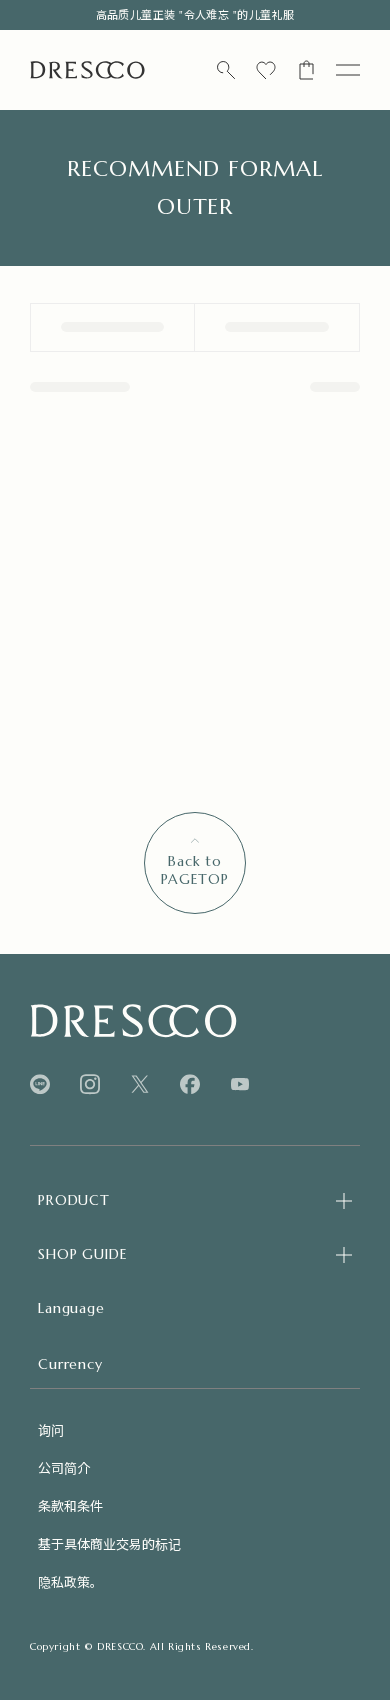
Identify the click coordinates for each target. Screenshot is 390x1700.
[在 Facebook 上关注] (190, 1084)
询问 (51, 1429)
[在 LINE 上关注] (40, 1084)
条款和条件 (70, 1505)
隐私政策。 (70, 1581)
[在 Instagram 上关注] (90, 1084)
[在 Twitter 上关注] (140, 1084)
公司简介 (64, 1467)
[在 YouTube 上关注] (240, 1084)
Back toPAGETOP (195, 870)
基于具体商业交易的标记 (109, 1543)
